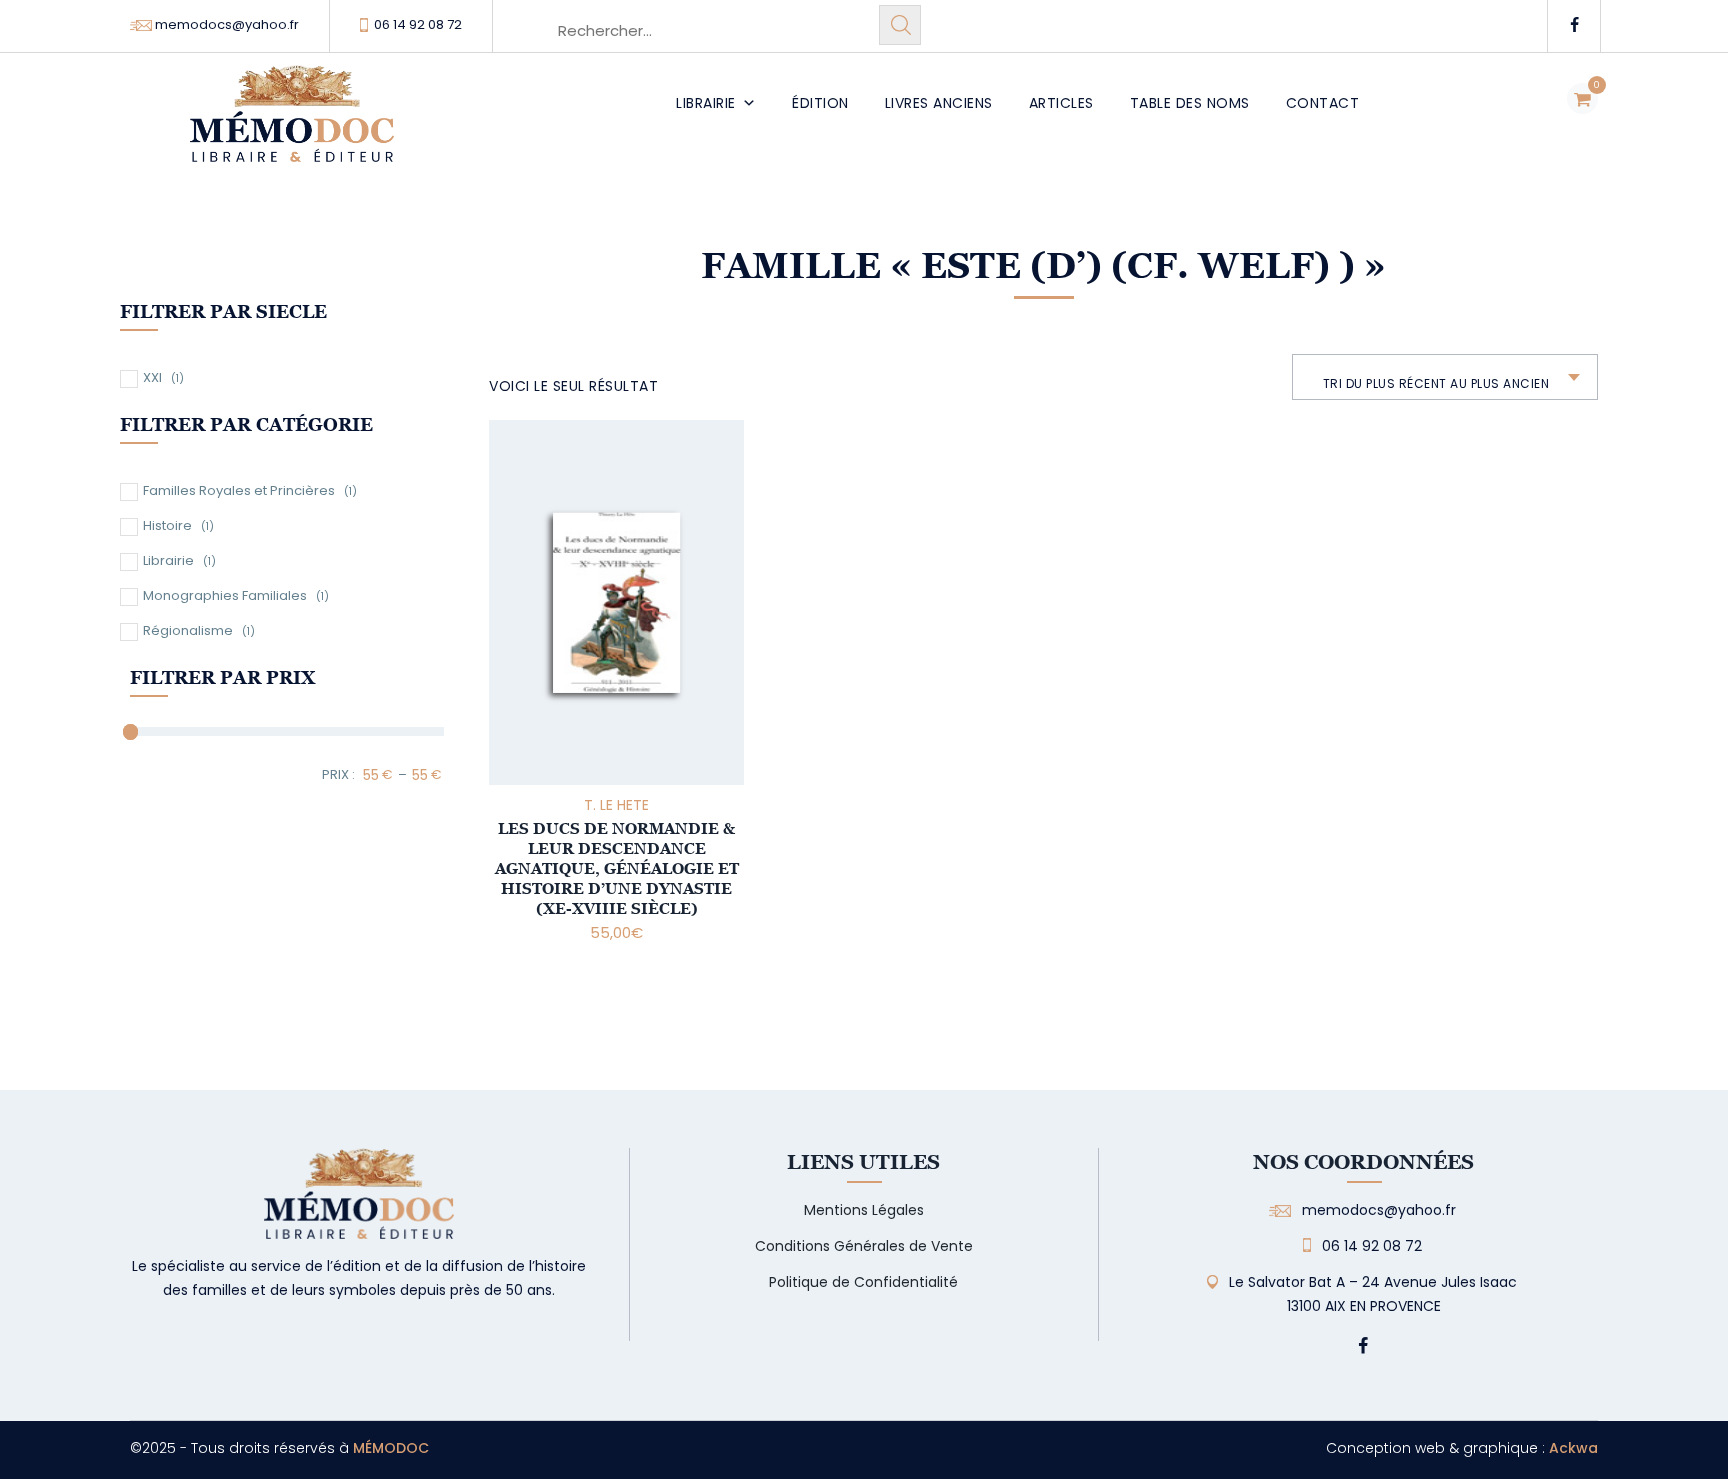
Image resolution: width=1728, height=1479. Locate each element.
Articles (1061, 103)
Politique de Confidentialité (863, 1282)
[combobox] (1445, 377)
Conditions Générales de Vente (864, 1246)
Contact (1323, 103)
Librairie (706, 103)
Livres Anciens (939, 103)
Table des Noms (1190, 103)
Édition (820, 103)
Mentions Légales (864, 1210)
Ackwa (1573, 1448)
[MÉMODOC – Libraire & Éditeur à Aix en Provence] (292, 125)
